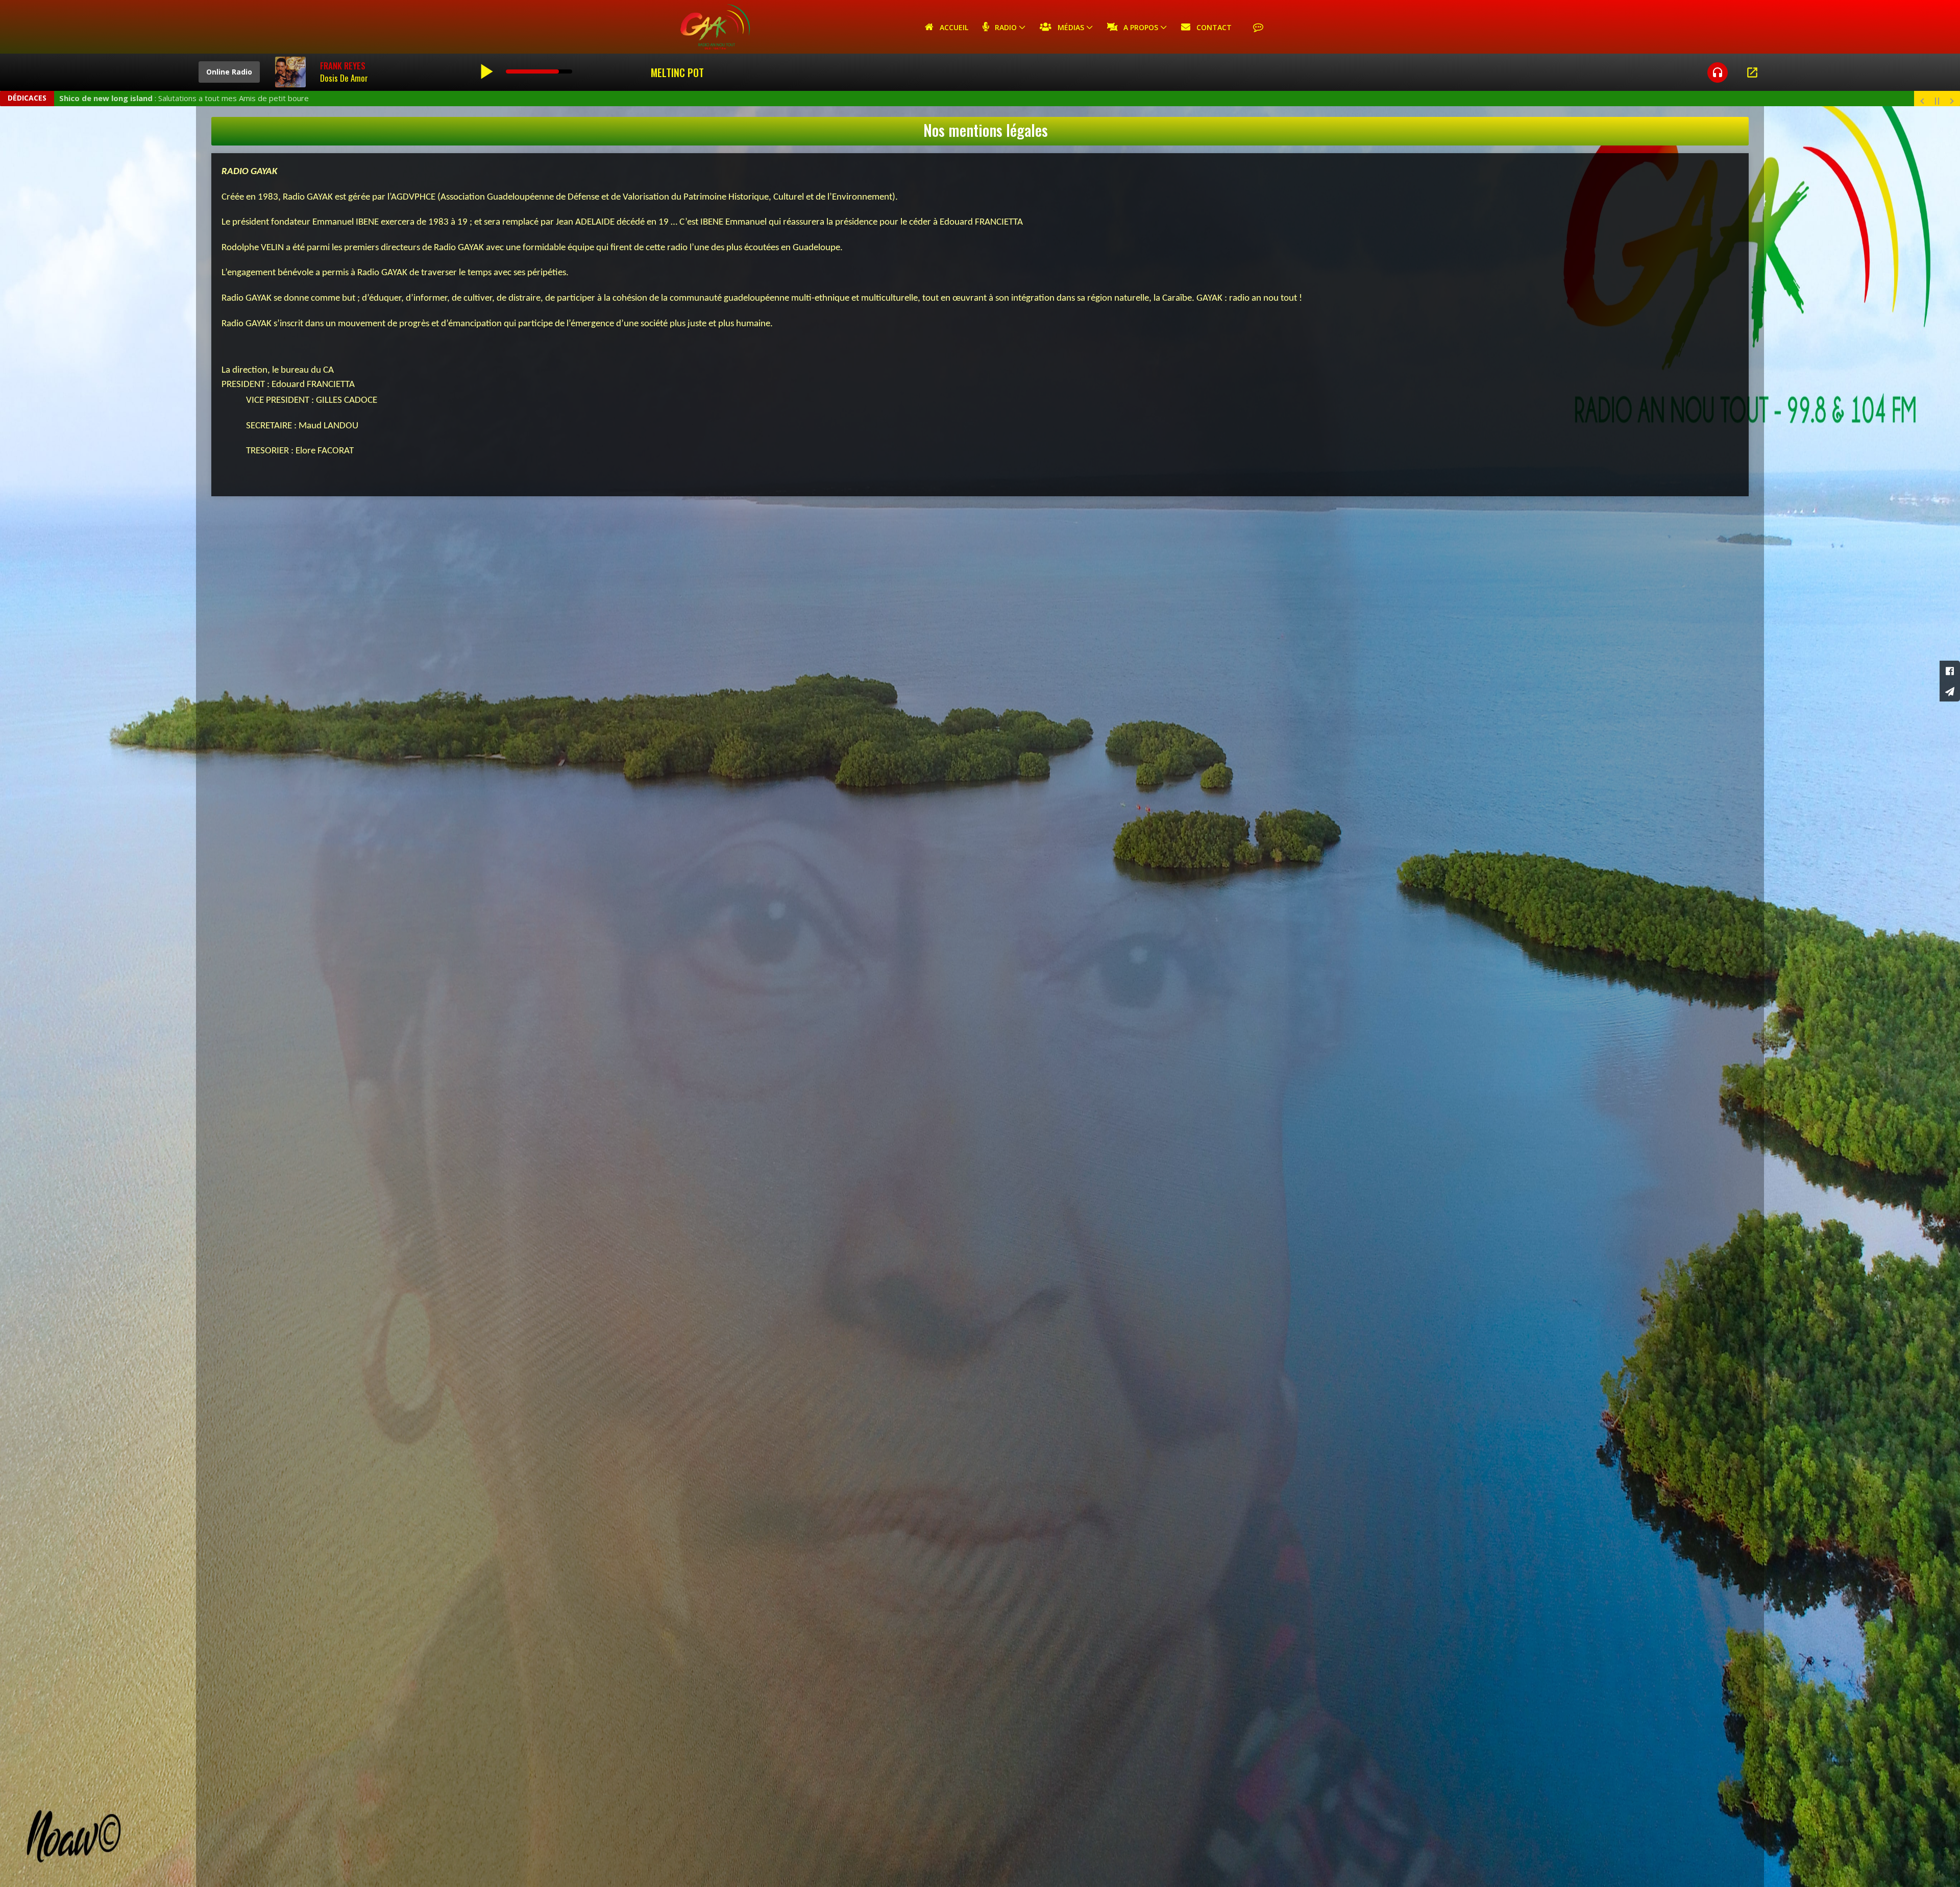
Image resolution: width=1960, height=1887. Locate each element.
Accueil (951, 27)
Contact (1211, 27)
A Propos (1138, 27)
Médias (1068, 27)
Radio (1003, 27)
